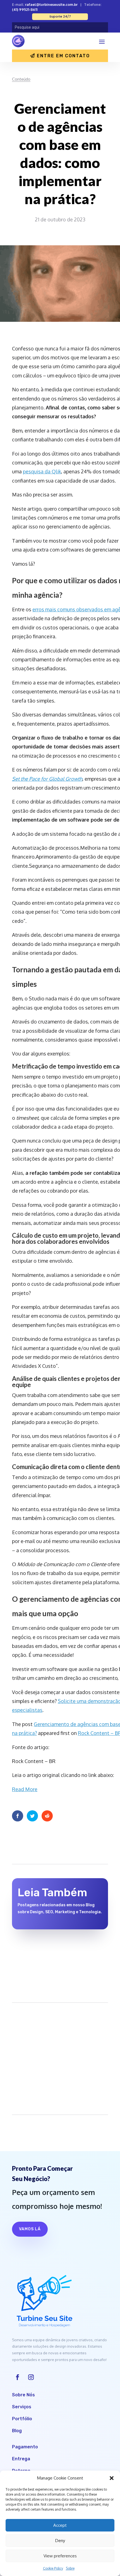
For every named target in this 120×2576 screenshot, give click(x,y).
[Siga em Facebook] (18, 2377)
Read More (25, 1789)
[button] (112, 2478)
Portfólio (22, 2419)
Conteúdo (21, 79)
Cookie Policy (53, 2568)
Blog (17, 2431)
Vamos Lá (30, 2229)
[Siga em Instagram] (31, 2377)
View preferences (60, 2556)
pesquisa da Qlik (42, 471)
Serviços (22, 2407)
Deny (60, 2541)
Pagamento (25, 2447)
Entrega (21, 2459)
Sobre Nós (23, 2395)
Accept (60, 2525)
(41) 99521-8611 (25, 9)
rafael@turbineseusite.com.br (51, 4)
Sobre (70, 2568)
